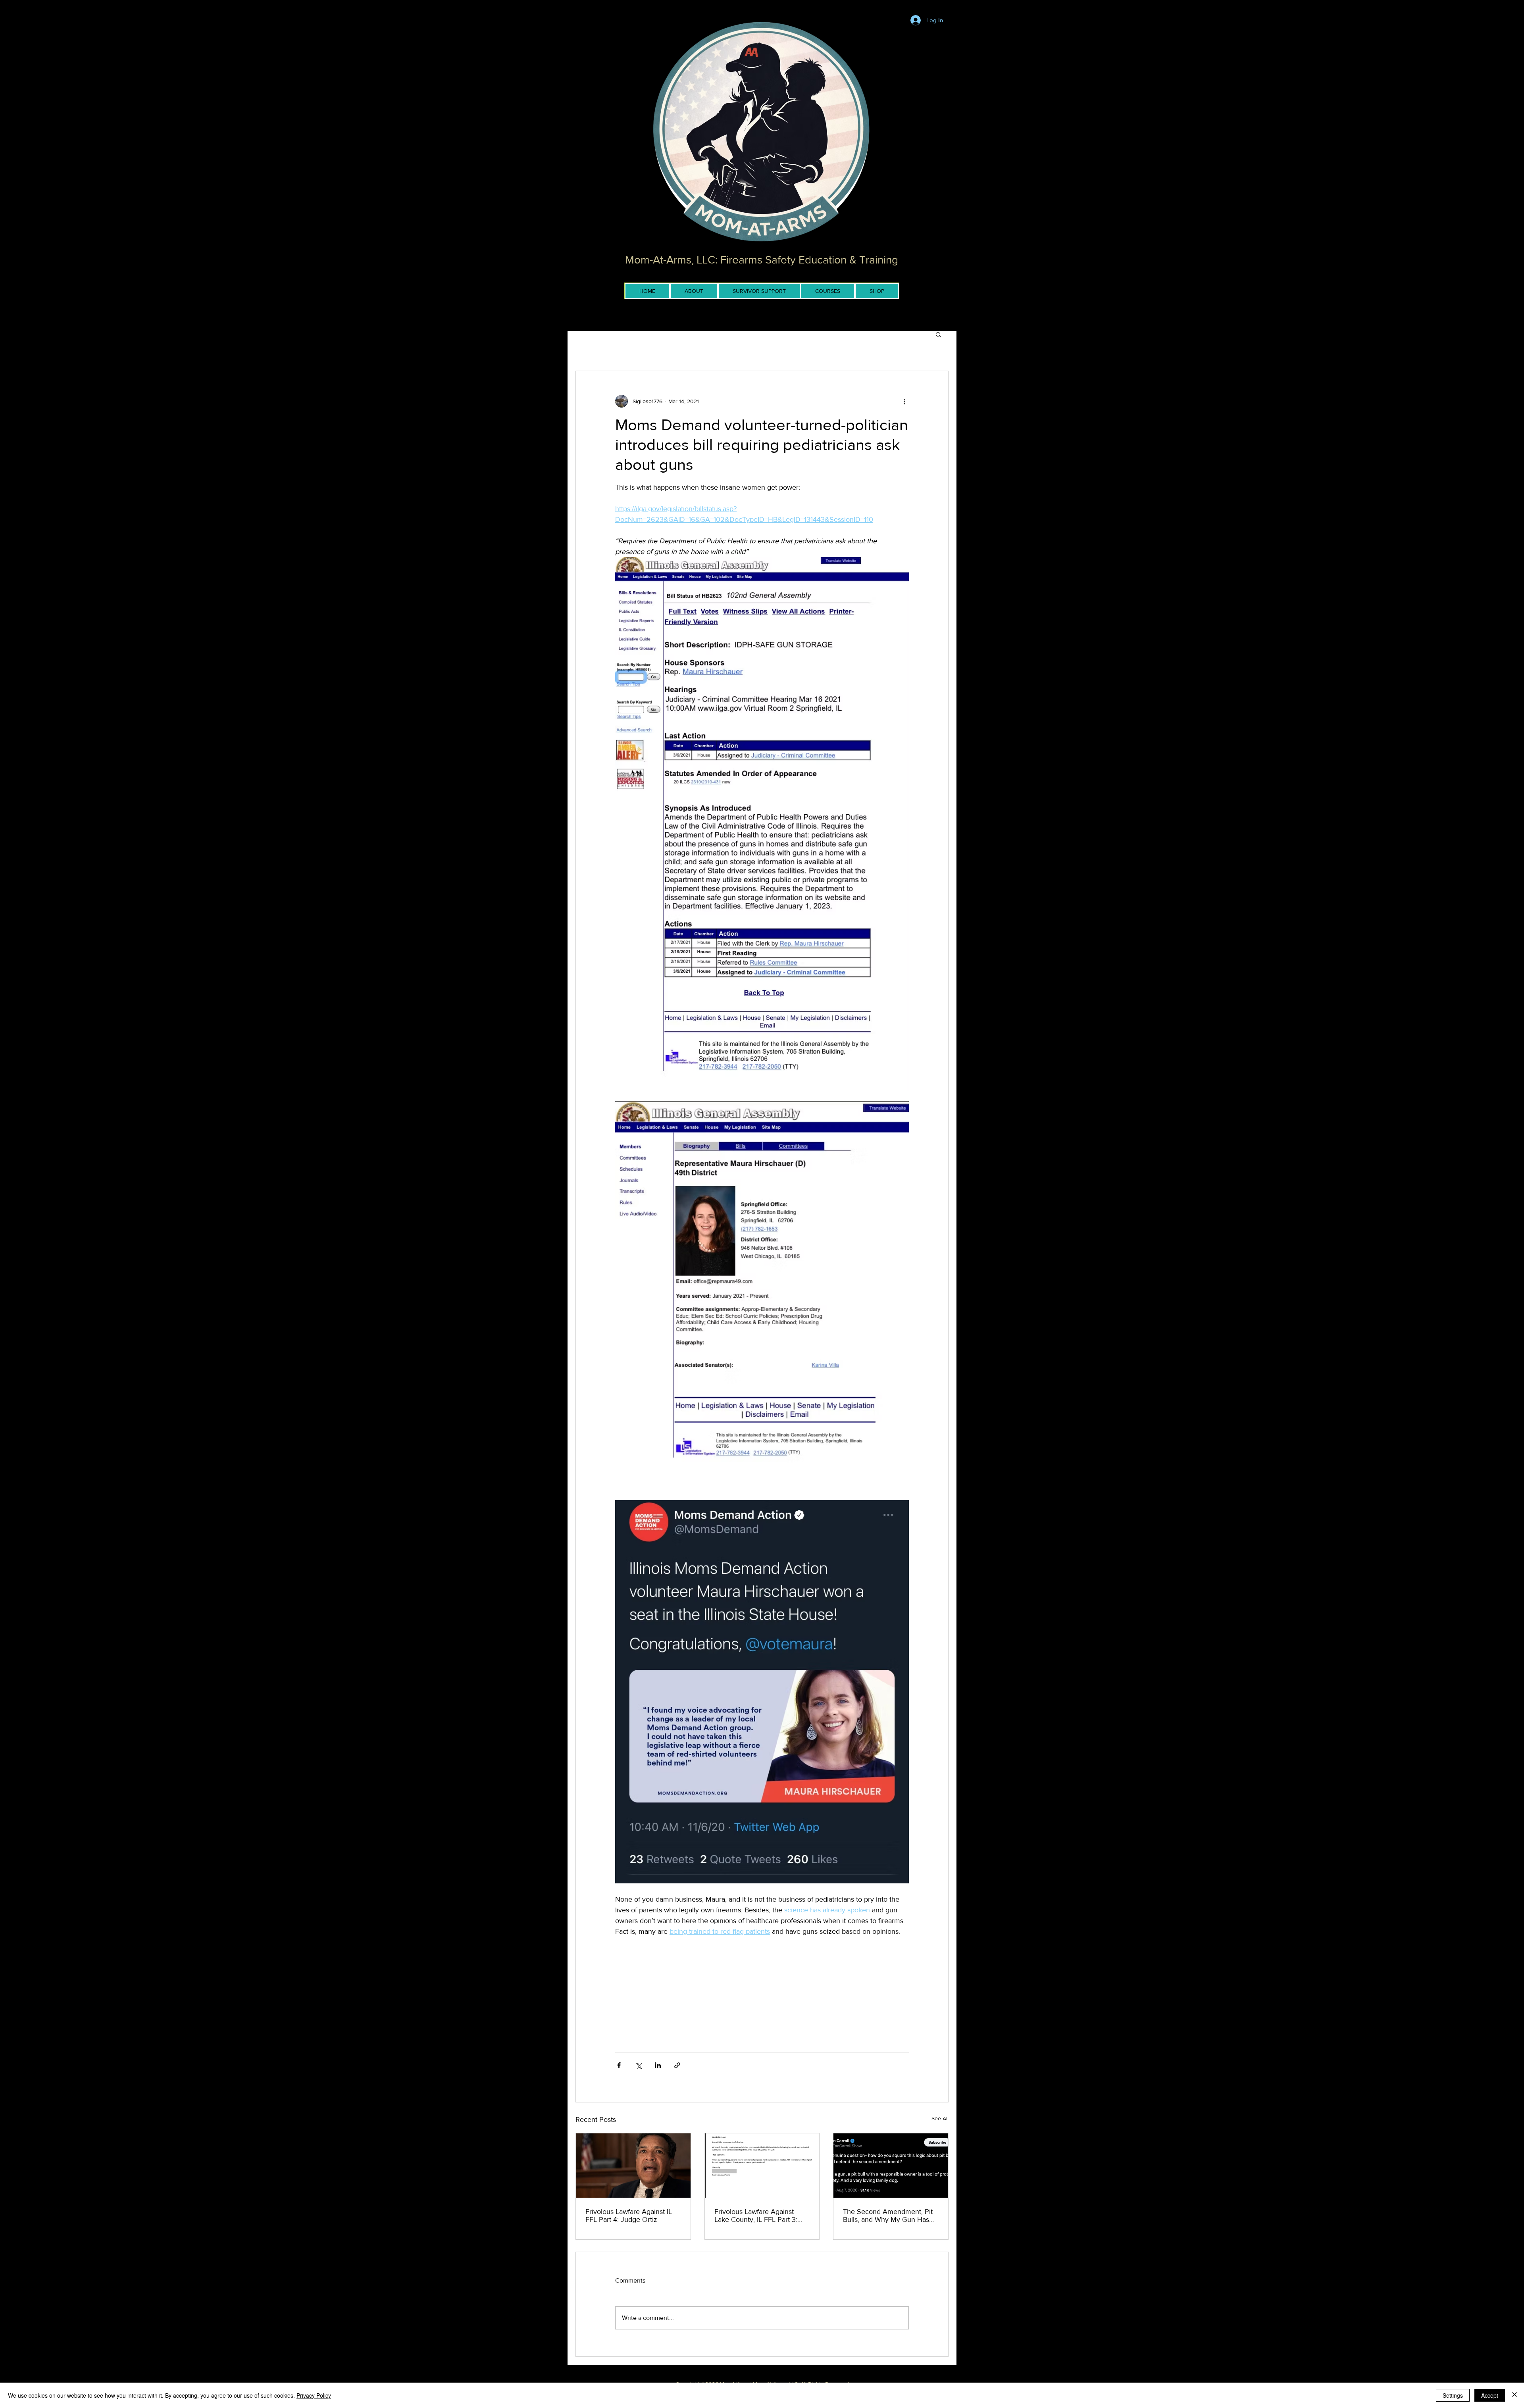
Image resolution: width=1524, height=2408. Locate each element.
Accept (1490, 2395)
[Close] (1514, 2395)
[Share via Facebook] (619, 2065)
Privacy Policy (314, 2395)
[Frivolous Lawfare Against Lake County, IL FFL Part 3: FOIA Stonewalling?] (762, 2166)
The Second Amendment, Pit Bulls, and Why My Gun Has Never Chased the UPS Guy (888, 2216)
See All (940, 2118)
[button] (938, 334)
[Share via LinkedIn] (658, 2065)
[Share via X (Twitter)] (638, 2065)
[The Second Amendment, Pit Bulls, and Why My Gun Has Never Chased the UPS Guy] (891, 2166)
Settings (1453, 2395)
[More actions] (904, 401)
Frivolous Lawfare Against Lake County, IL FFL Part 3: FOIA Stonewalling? (756, 2216)
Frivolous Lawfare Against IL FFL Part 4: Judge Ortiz (629, 2216)
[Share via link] (677, 2065)
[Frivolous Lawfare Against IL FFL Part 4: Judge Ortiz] (633, 2166)
